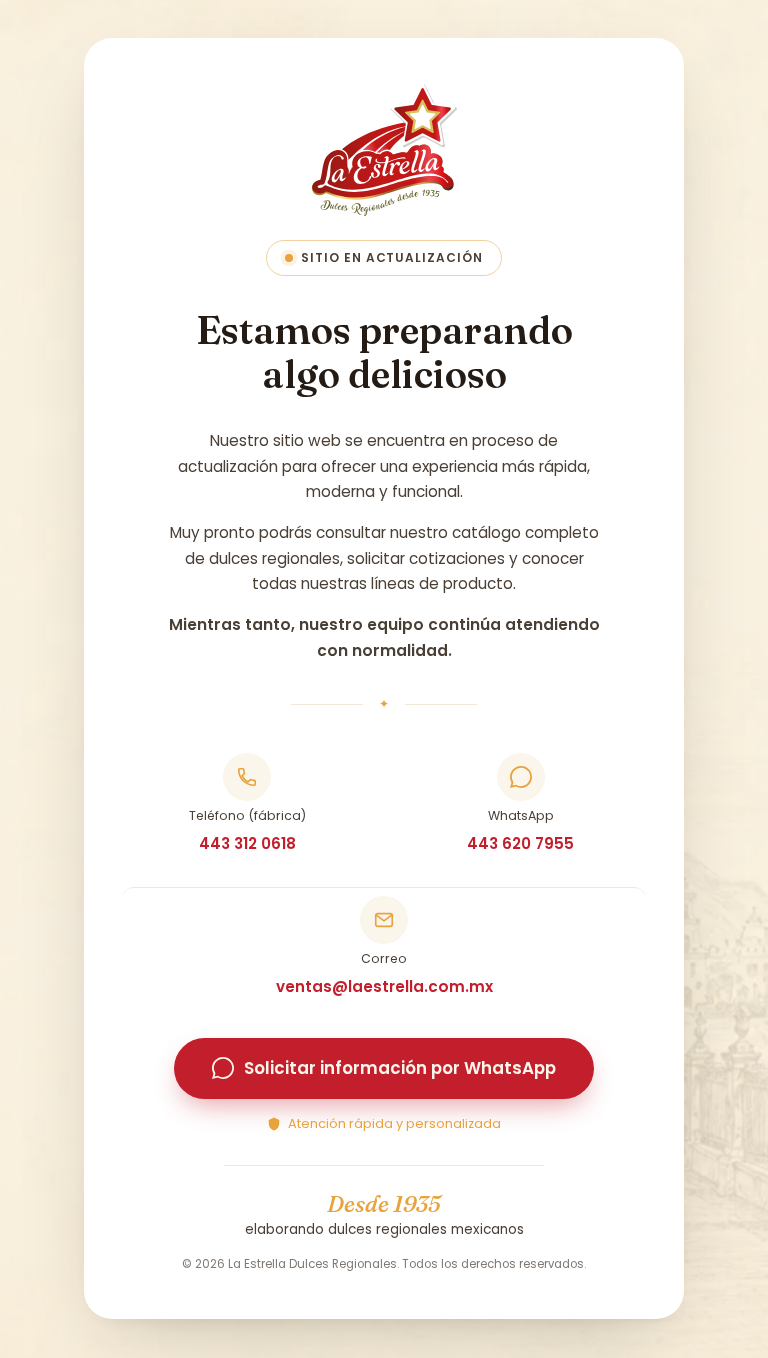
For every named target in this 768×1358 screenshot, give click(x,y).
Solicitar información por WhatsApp (400, 1069)
